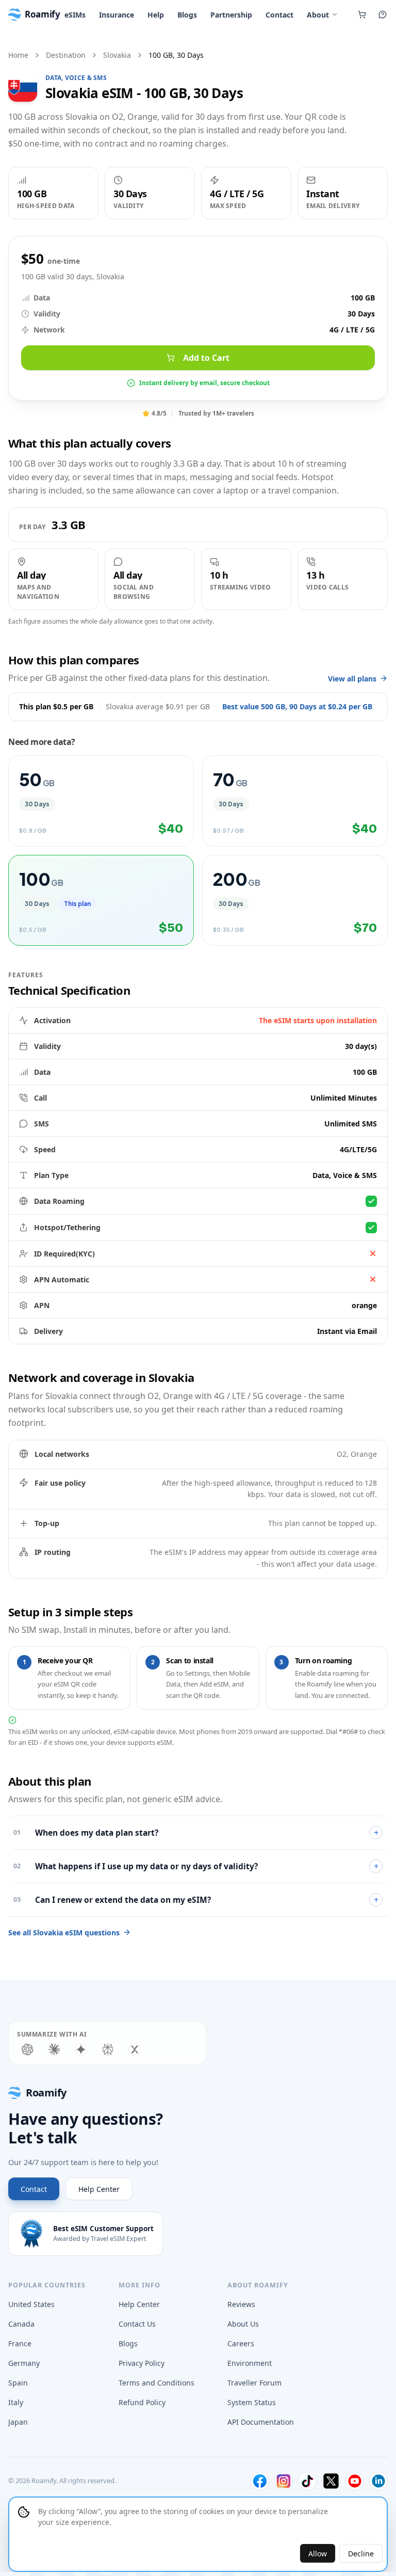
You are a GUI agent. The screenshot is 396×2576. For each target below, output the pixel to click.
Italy (16, 2402)
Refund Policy (142, 2402)
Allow (318, 2554)
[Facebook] (260, 2481)
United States (31, 2304)
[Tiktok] (307, 2481)
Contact (279, 15)
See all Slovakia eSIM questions (64, 1933)
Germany (24, 2363)
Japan (18, 2422)
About (318, 15)
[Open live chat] (383, 14)
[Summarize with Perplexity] (108, 2049)
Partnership (231, 15)
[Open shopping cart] (362, 14)
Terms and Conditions (156, 2383)
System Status (252, 2402)
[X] (331, 2481)
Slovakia (117, 55)
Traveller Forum (254, 2383)
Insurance (117, 15)
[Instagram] (284, 2481)
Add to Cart (206, 358)
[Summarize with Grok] (135, 2049)
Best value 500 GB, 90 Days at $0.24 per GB (297, 706)
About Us (243, 2324)
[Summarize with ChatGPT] (27, 2049)
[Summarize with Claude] (54, 2049)
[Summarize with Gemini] (81, 2049)
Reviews (241, 2304)
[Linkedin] (378, 2481)
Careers (241, 2343)
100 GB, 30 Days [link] (176, 55)
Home (18, 55)
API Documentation (261, 2422)
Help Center (99, 2189)
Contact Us (137, 2324)
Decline (361, 2554)
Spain (18, 2383)
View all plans (352, 679)
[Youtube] (355, 2481)
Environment (250, 2363)
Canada (21, 2324)
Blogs (187, 15)
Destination (66, 55)
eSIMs (75, 15)
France (20, 2343)
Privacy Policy (142, 2363)
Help (156, 15)
